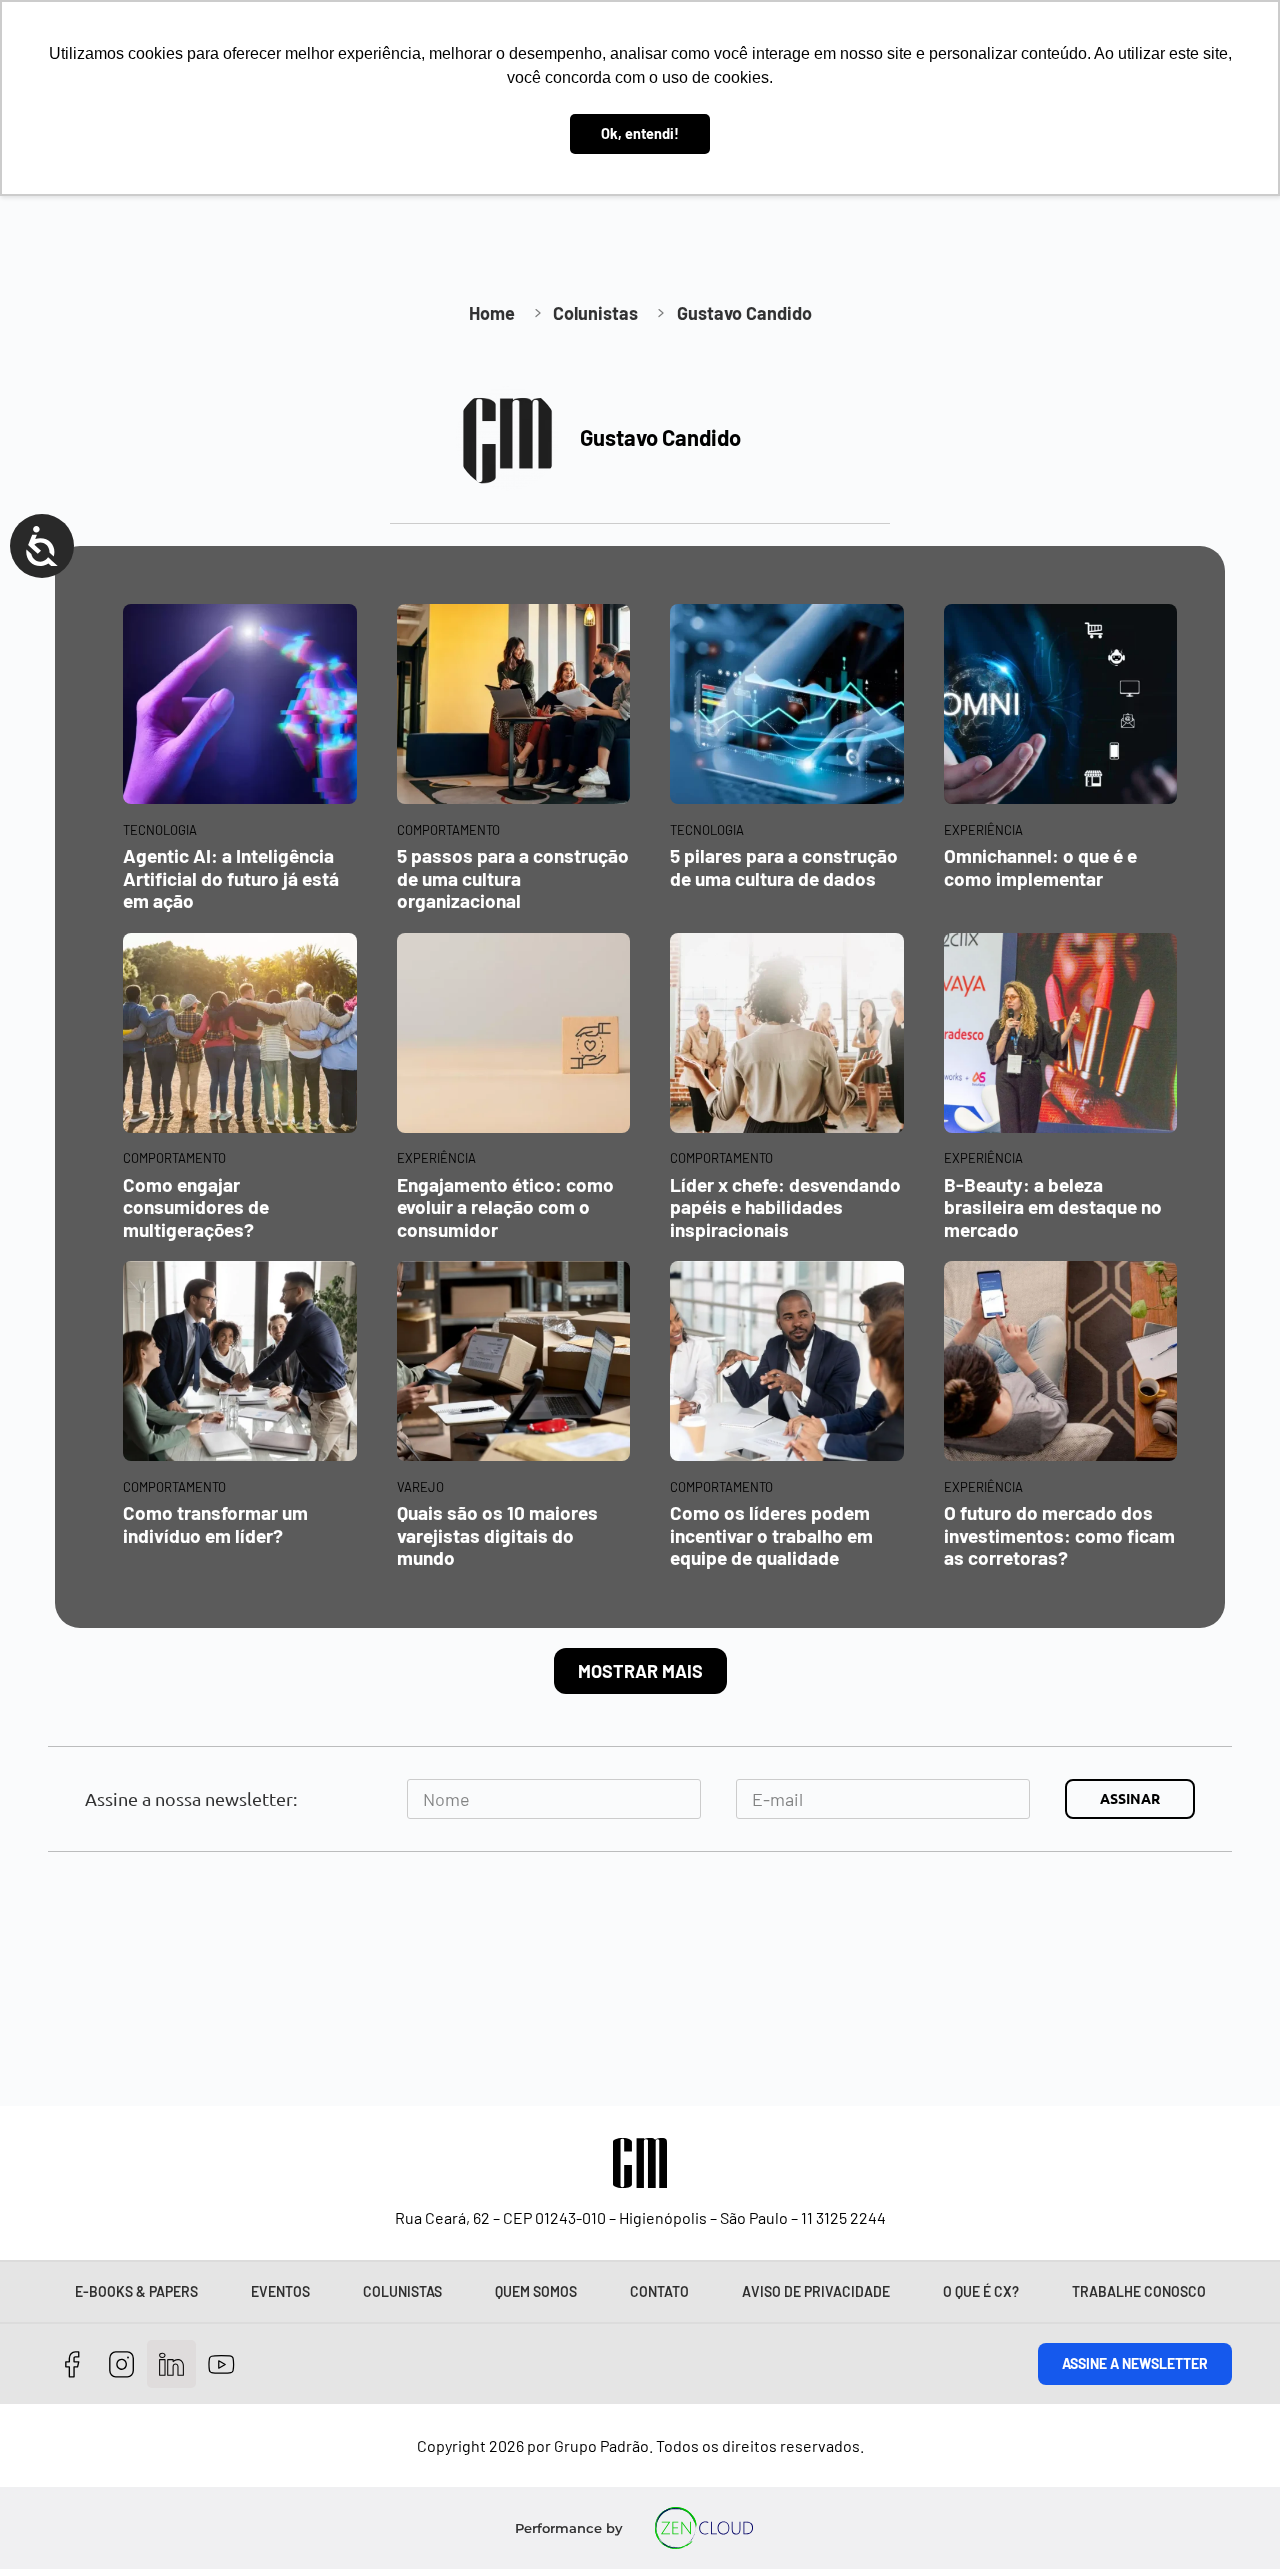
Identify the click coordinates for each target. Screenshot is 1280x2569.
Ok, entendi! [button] (640, 133)
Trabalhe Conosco (1139, 2291)
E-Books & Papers (136, 2291)
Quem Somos (536, 2291)
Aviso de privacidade (816, 2291)
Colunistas (402, 2291)
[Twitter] (171, 2364)
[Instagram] (122, 2364)
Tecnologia (160, 830)
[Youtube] (221, 2364)
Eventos (280, 2291)
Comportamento (448, 830)
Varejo (420, 1487)
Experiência (983, 830)
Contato (659, 2291)
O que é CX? (981, 2291)
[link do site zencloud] (704, 2528)
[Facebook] (72, 2364)
